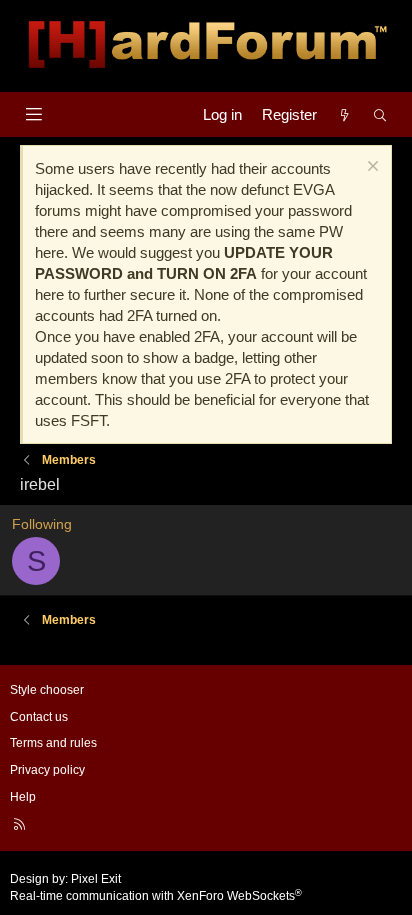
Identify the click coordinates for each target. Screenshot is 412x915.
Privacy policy (47, 770)
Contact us (39, 717)
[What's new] (344, 114)
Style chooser (47, 690)
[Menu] (33, 114)
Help (23, 797)
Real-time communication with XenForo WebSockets (156, 896)
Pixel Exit (96, 879)
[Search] (380, 114)
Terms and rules (53, 743)
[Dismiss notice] (370, 168)
